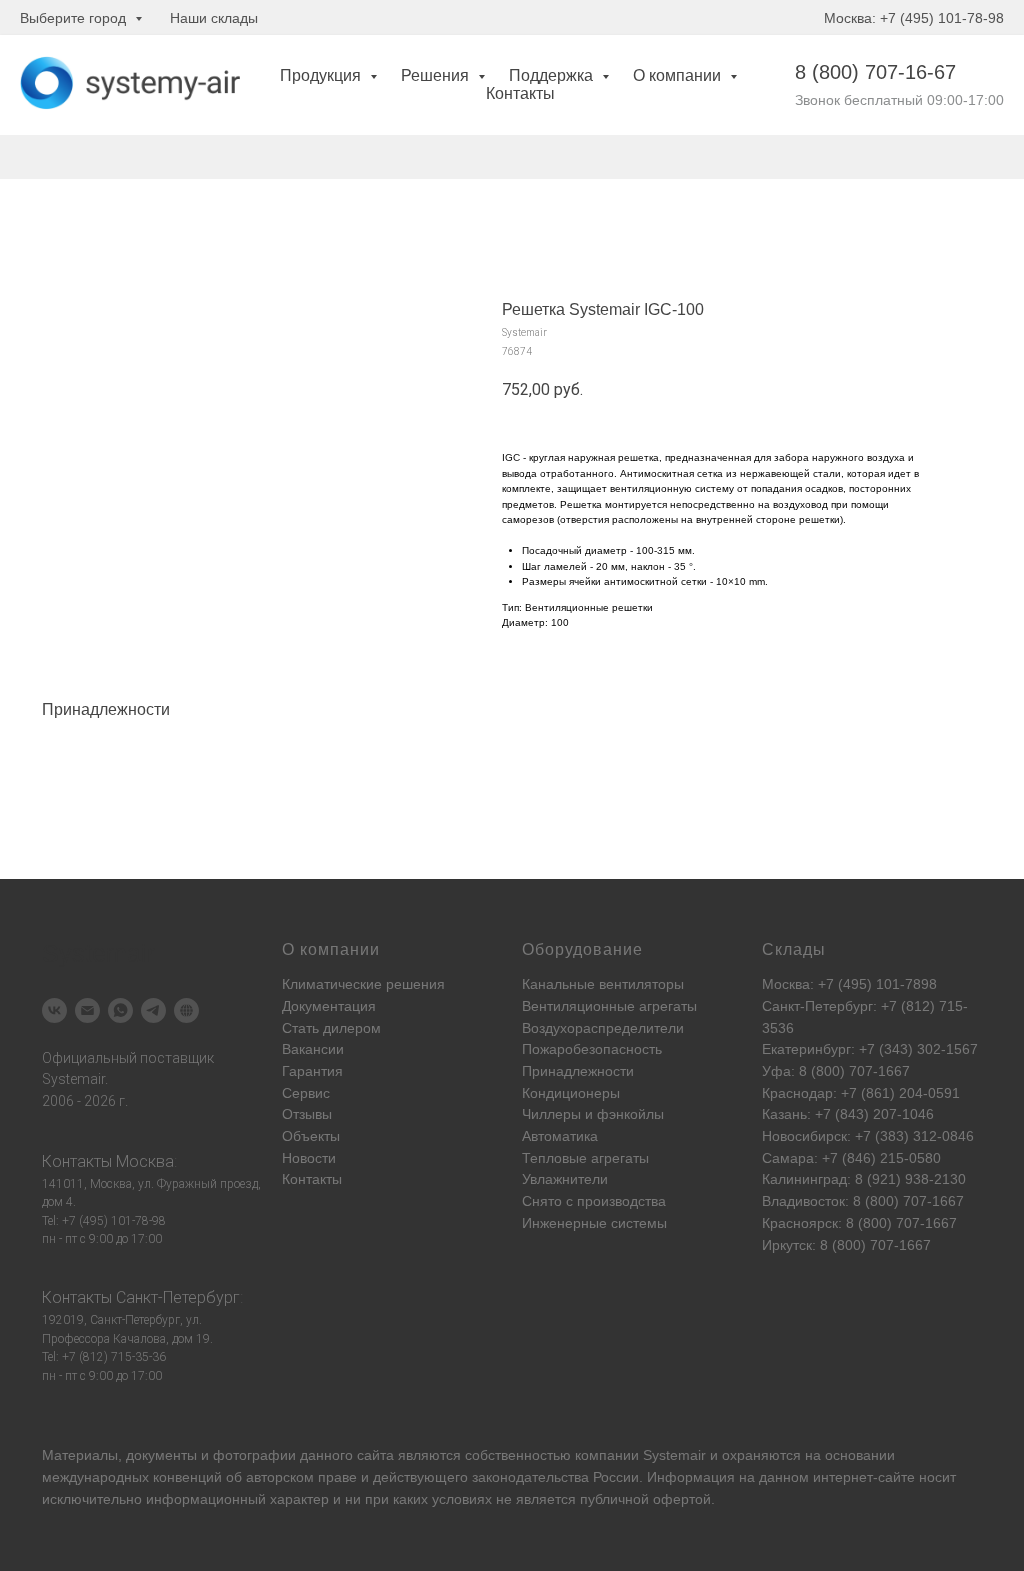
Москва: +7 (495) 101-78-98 (914, 18)
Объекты (311, 1136)
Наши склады (214, 18)
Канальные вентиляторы (603, 984)
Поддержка (553, 75)
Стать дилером (331, 1028)
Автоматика (560, 1136)
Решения (437, 75)
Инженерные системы (594, 1223)
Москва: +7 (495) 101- (833, 984)
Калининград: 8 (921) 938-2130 (864, 1179)
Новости (309, 1158)
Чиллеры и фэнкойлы (593, 1114)
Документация (329, 1006)
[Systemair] (54, 1010)
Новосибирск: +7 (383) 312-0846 (868, 1136)
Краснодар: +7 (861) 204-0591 (861, 1093)
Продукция (322, 75)
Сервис (306, 1093)
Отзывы (307, 1114)
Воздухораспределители (603, 1028)
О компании (679, 75)
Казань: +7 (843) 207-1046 (848, 1114)
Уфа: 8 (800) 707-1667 (836, 1071)
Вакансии (313, 1049)
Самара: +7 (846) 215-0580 (851, 1158)
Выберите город (75, 18)
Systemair (674, 1455)
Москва (145, 1161)
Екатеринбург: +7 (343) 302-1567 (870, 1049)
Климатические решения (363, 984)
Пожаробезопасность (592, 1049)
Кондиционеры (571, 1093)
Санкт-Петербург (178, 1297)
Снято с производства (594, 1201)
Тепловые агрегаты (585, 1158)
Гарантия (312, 1071)
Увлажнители (565, 1179)
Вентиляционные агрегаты (609, 1006)
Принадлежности (578, 1071)
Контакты (520, 93)
